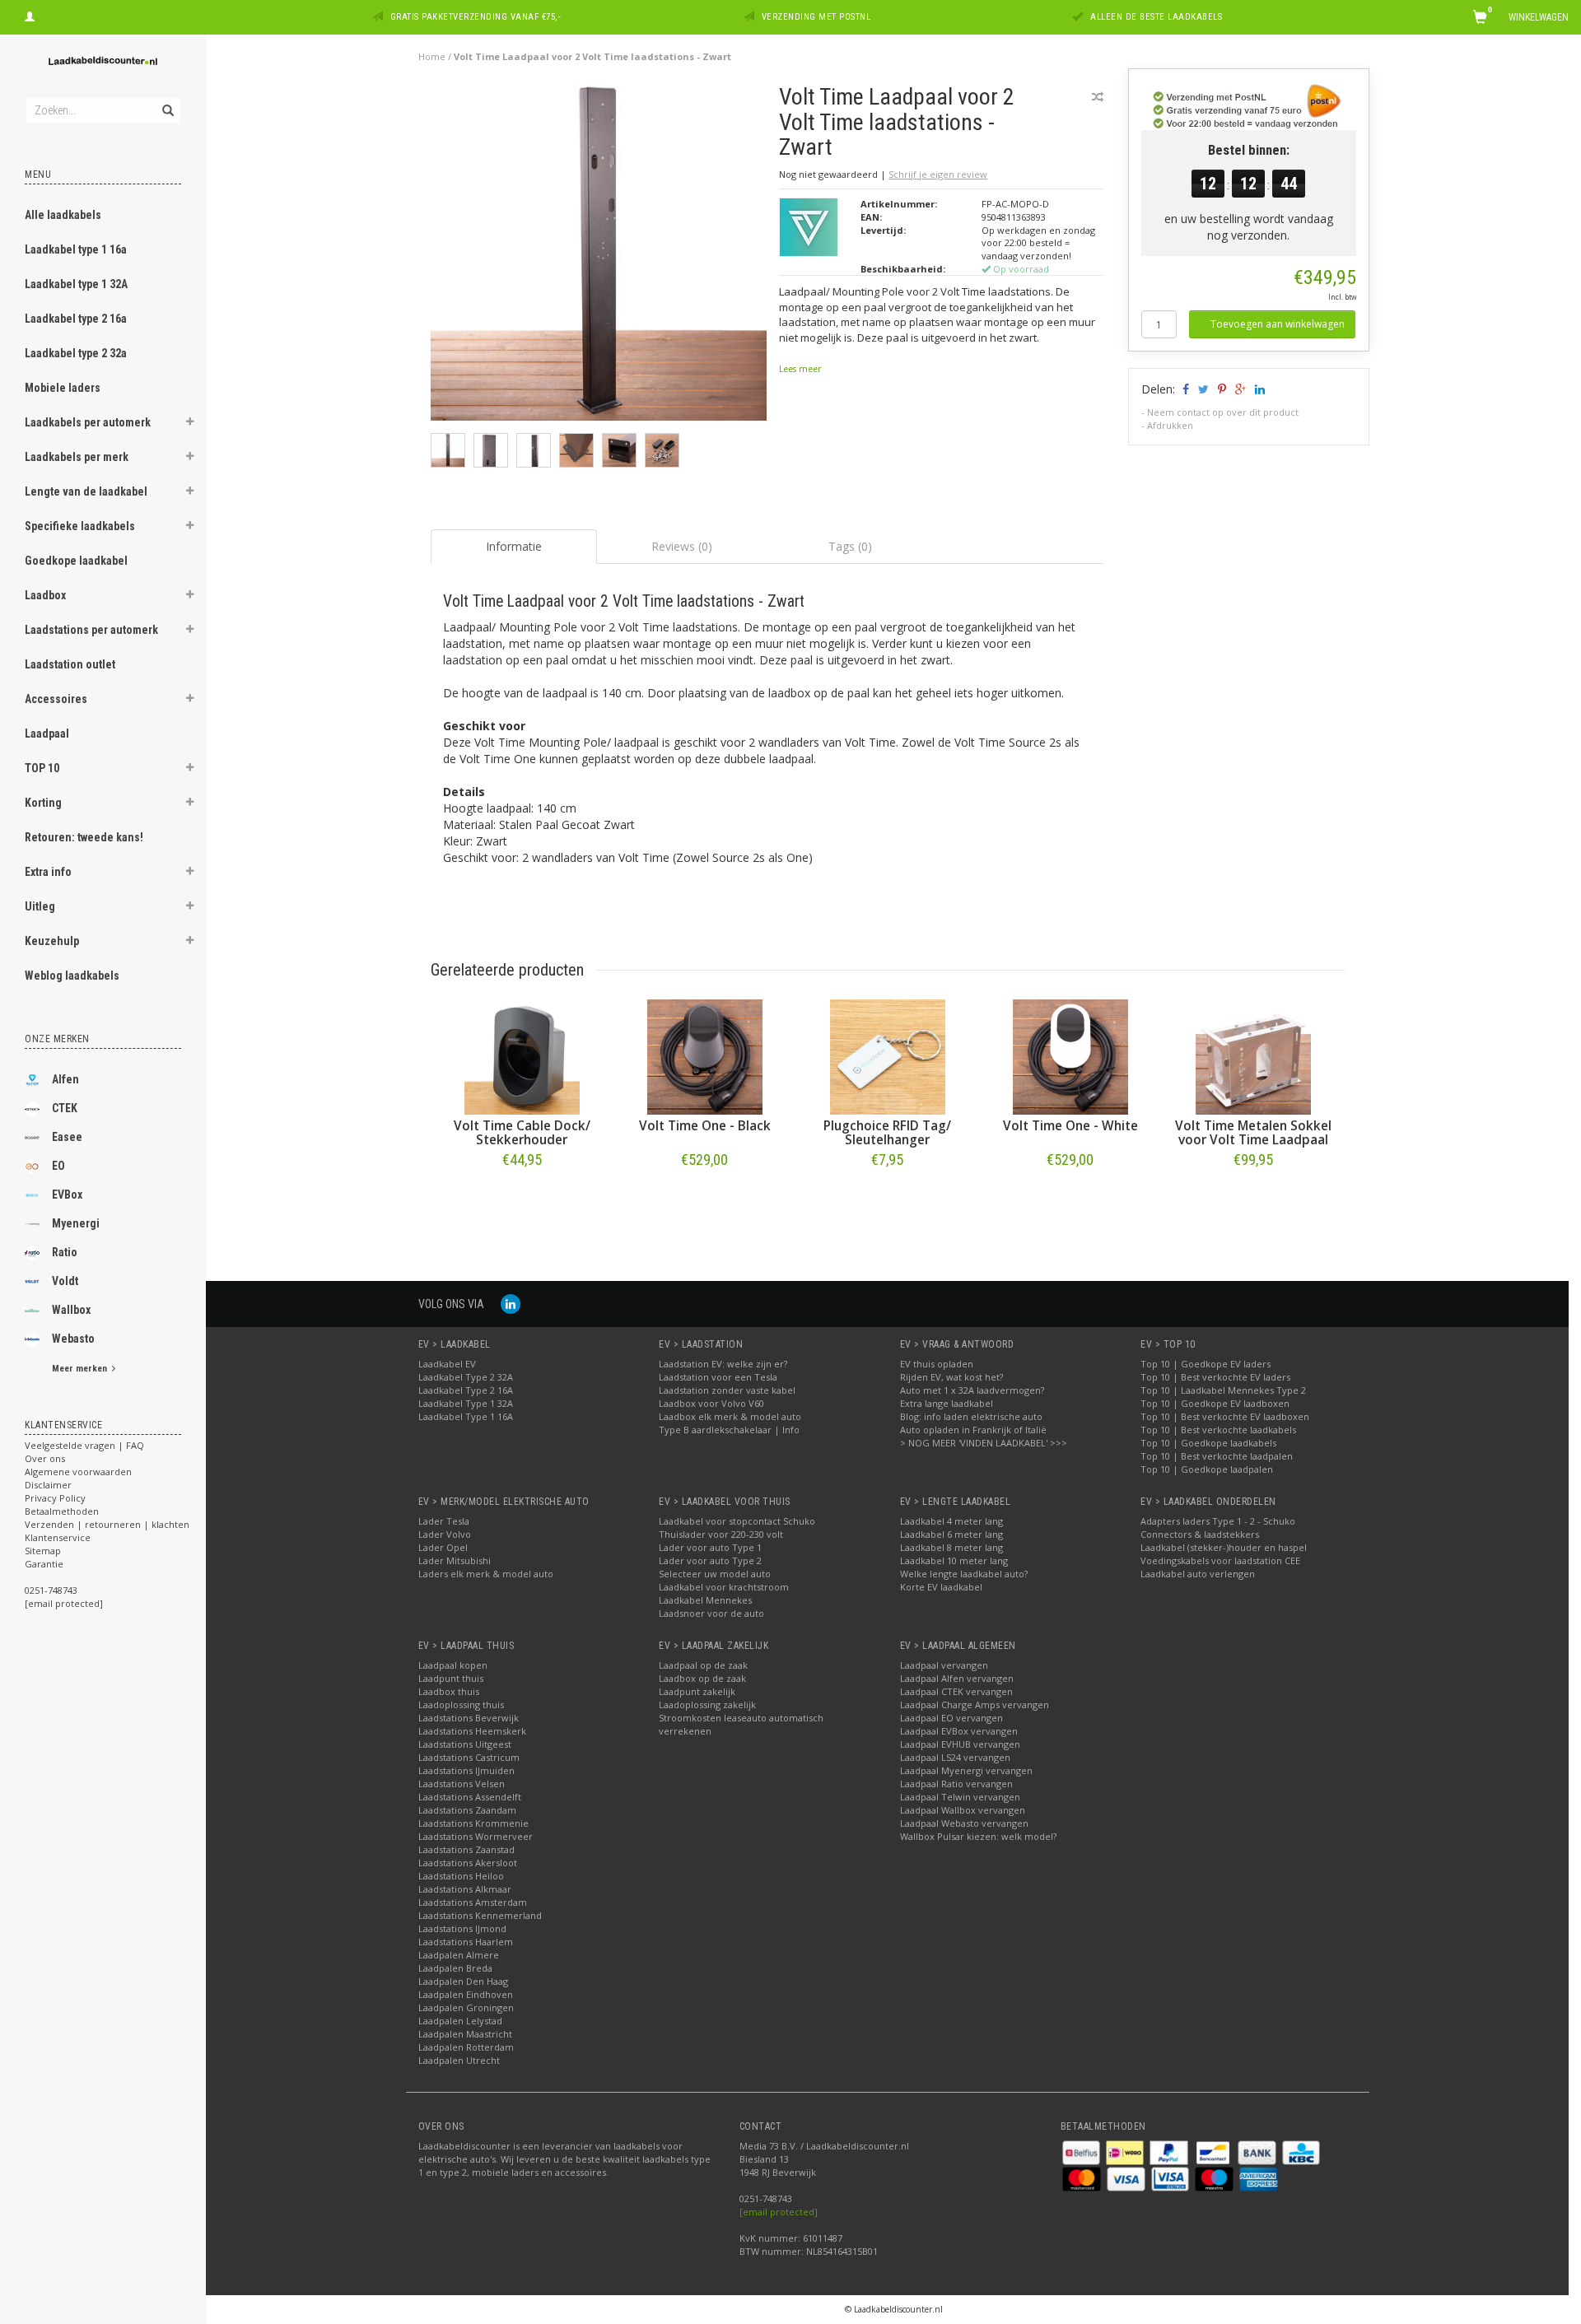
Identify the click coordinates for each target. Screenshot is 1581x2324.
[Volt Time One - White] (1070, 1057)
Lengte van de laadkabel (86, 491)
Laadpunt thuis (451, 1678)
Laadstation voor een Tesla (718, 1377)
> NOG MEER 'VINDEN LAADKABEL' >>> (984, 1443)
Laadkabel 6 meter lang (951, 1534)
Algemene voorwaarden (78, 1472)
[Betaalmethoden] (1082, 2152)
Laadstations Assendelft (470, 1797)
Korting (43, 803)
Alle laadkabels (63, 215)
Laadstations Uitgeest (465, 1744)
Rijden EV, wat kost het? (951, 1377)
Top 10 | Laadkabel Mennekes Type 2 (1223, 1390)
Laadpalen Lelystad (460, 2021)
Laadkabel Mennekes (705, 1600)
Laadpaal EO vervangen (951, 1718)
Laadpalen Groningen (466, 2007)
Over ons (45, 1458)
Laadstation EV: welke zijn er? (723, 1364)
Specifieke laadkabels (80, 526)
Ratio (65, 1252)
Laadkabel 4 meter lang (951, 1521)
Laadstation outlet (70, 664)
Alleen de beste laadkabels (1156, 17)
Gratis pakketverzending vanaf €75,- (476, 17)
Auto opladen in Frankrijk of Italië (973, 1430)
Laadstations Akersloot (468, 1863)
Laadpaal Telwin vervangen (960, 1797)
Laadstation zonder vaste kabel (727, 1390)
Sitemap (43, 1551)
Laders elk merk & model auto (486, 1574)
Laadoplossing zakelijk (707, 1705)
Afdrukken (1170, 425)
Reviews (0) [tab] (682, 546)
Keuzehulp (52, 941)
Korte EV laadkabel (941, 1587)
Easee (67, 1137)
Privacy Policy (55, 1498)
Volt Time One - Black (705, 1126)
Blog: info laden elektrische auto (971, 1416)
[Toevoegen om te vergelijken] (1098, 97)
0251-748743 (51, 1590)
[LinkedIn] (511, 1304)
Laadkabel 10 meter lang (954, 1560)
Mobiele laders (63, 388)
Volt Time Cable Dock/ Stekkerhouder (522, 1133)
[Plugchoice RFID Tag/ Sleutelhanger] (888, 1057)
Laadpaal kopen (453, 1665)
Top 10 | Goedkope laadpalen (1207, 1469)
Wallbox (71, 1310)
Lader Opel (443, 1547)
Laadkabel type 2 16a (76, 319)
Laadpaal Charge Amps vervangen (975, 1705)
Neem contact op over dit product (1223, 412)
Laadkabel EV (447, 1364)
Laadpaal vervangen (944, 1665)
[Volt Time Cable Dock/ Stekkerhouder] (522, 1057)
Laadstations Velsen (462, 1784)
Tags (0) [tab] (850, 546)
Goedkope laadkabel (76, 561)
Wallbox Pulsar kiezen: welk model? (978, 1836)
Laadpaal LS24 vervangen (955, 1757)
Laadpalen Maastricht (465, 2034)
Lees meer (800, 369)
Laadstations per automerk (91, 630)
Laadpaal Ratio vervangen (956, 1784)
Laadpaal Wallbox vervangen (963, 1810)
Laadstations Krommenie (473, 1823)
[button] (190, 424)
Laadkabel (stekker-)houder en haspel (1224, 1547)
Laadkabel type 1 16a (76, 249)
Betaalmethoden (62, 1511)
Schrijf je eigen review (938, 174)
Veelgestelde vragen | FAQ (84, 1445)
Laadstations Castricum (469, 1757)
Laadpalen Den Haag (463, 1981)
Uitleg (40, 906)
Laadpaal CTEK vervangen (956, 1691)
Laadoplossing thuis (461, 1705)
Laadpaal (47, 734)
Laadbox (45, 595)
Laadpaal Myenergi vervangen (966, 1770)
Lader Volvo (445, 1534)
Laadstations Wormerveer (476, 1836)
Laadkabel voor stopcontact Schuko (737, 1521)
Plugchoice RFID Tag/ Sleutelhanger (887, 1133)
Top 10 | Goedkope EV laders (1206, 1364)
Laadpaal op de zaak (703, 1665)
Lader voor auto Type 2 (710, 1560)
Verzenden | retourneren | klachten (107, 1524)
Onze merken (57, 1039)
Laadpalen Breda (455, 1968)
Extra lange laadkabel (947, 1403)
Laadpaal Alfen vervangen (957, 1678)
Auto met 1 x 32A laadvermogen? (972, 1390)
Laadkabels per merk (77, 457)
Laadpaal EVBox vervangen (959, 1731)
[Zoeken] (167, 101)
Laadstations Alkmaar (465, 1889)
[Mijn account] (30, 15)
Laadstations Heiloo (461, 1876)
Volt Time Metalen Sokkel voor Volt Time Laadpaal (1253, 1133)
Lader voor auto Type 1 (710, 1547)
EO (58, 1166)
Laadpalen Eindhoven (466, 1994)
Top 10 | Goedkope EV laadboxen (1215, 1403)
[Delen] (1185, 389)
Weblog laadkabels (72, 976)
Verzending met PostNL (816, 17)
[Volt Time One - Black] (705, 1057)
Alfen (65, 1079)
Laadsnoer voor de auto (711, 1613)
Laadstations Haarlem (466, 1942)
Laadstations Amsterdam (473, 1902)
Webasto (73, 1339)
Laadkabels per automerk (88, 422)
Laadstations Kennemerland (480, 1915)
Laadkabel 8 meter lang (951, 1547)
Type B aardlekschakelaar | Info (729, 1430)
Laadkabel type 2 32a (76, 353)
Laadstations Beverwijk (469, 1718)
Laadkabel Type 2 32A (466, 1377)
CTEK (65, 1108)
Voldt (65, 1281)
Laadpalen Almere (459, 1955)
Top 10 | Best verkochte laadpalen (1217, 1456)
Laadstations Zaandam (467, 1810)
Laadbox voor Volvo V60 (711, 1403)
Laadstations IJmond (462, 1928)
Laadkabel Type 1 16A (466, 1416)
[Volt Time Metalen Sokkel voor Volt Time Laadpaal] (1253, 1057)
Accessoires (56, 699)
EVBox (67, 1195)
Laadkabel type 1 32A (76, 284)
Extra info (48, 872)
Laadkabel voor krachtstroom (724, 1587)
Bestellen (522, 1194)
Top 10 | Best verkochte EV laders (1215, 1377)
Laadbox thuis (449, 1691)
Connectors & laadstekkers (1200, 1534)
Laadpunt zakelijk (697, 1691)
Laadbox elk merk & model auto (730, 1416)
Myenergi (76, 1223)
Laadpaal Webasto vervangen (964, 1823)
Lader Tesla (444, 1521)
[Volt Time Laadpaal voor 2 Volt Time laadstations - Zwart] (599, 257)
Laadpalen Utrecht (459, 2060)
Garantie (44, 1564)
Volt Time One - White (1070, 1126)
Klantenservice (58, 1537)
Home (432, 56)
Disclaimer (48, 1485)
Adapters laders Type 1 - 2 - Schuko (1218, 1521)
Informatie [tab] (514, 546)
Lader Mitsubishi (455, 1560)
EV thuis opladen (937, 1364)
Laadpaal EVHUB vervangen (960, 1744)
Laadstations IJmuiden (466, 1770)
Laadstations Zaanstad (466, 1849)
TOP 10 (42, 768)
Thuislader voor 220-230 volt (721, 1534)
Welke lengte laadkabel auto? (964, 1574)
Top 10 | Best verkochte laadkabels (1218, 1430)
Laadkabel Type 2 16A (466, 1390)
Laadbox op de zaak (702, 1678)
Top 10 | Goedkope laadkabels (1208, 1443)
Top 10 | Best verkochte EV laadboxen (1225, 1416)
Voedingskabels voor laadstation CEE (1220, 1560)
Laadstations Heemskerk (472, 1731)
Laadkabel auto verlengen (1198, 1574)
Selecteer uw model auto (715, 1574)
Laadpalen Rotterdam (466, 2047)
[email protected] (779, 2212)
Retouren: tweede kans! (84, 837)
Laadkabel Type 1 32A (466, 1403)
